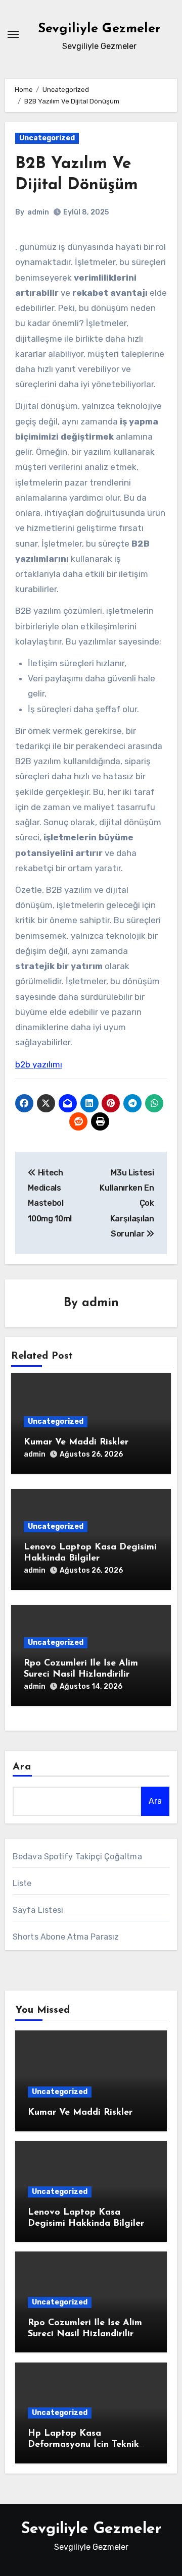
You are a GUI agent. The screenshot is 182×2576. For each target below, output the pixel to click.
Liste (22, 1883)
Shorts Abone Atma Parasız (66, 1937)
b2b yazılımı (39, 1064)
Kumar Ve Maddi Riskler (76, 1442)
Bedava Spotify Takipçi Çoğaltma (77, 1857)
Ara (22, 1767)
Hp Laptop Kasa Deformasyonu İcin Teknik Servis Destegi (83, 2445)
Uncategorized (47, 138)
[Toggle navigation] (13, 34)
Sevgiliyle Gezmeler (99, 29)
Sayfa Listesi (38, 1910)
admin (38, 212)
